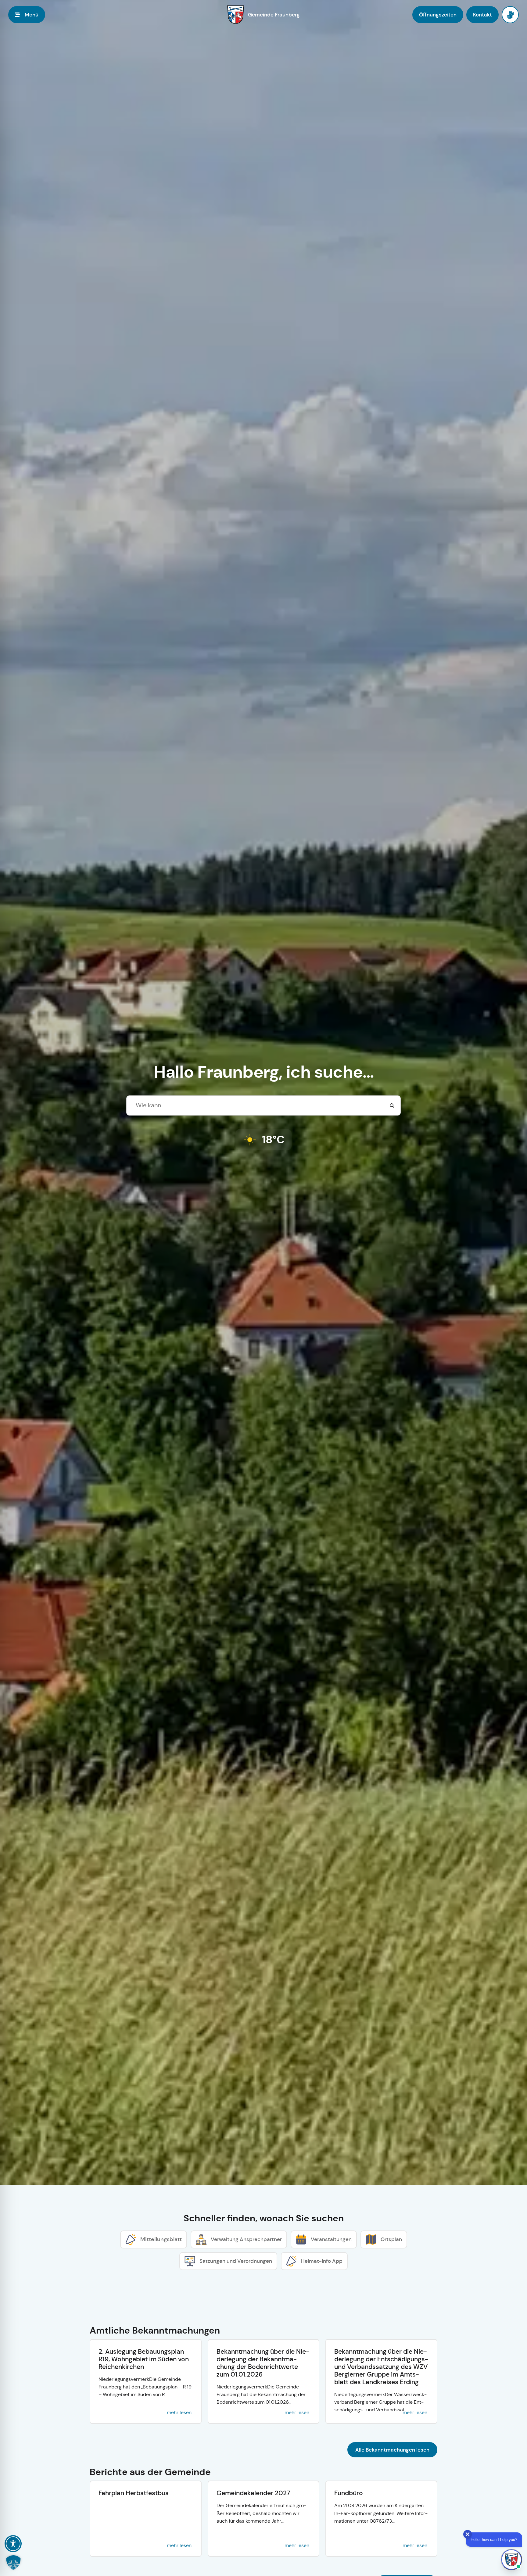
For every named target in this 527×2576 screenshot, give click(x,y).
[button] (13, 2563)
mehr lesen (179, 2412)
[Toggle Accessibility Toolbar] (13, 2544)
